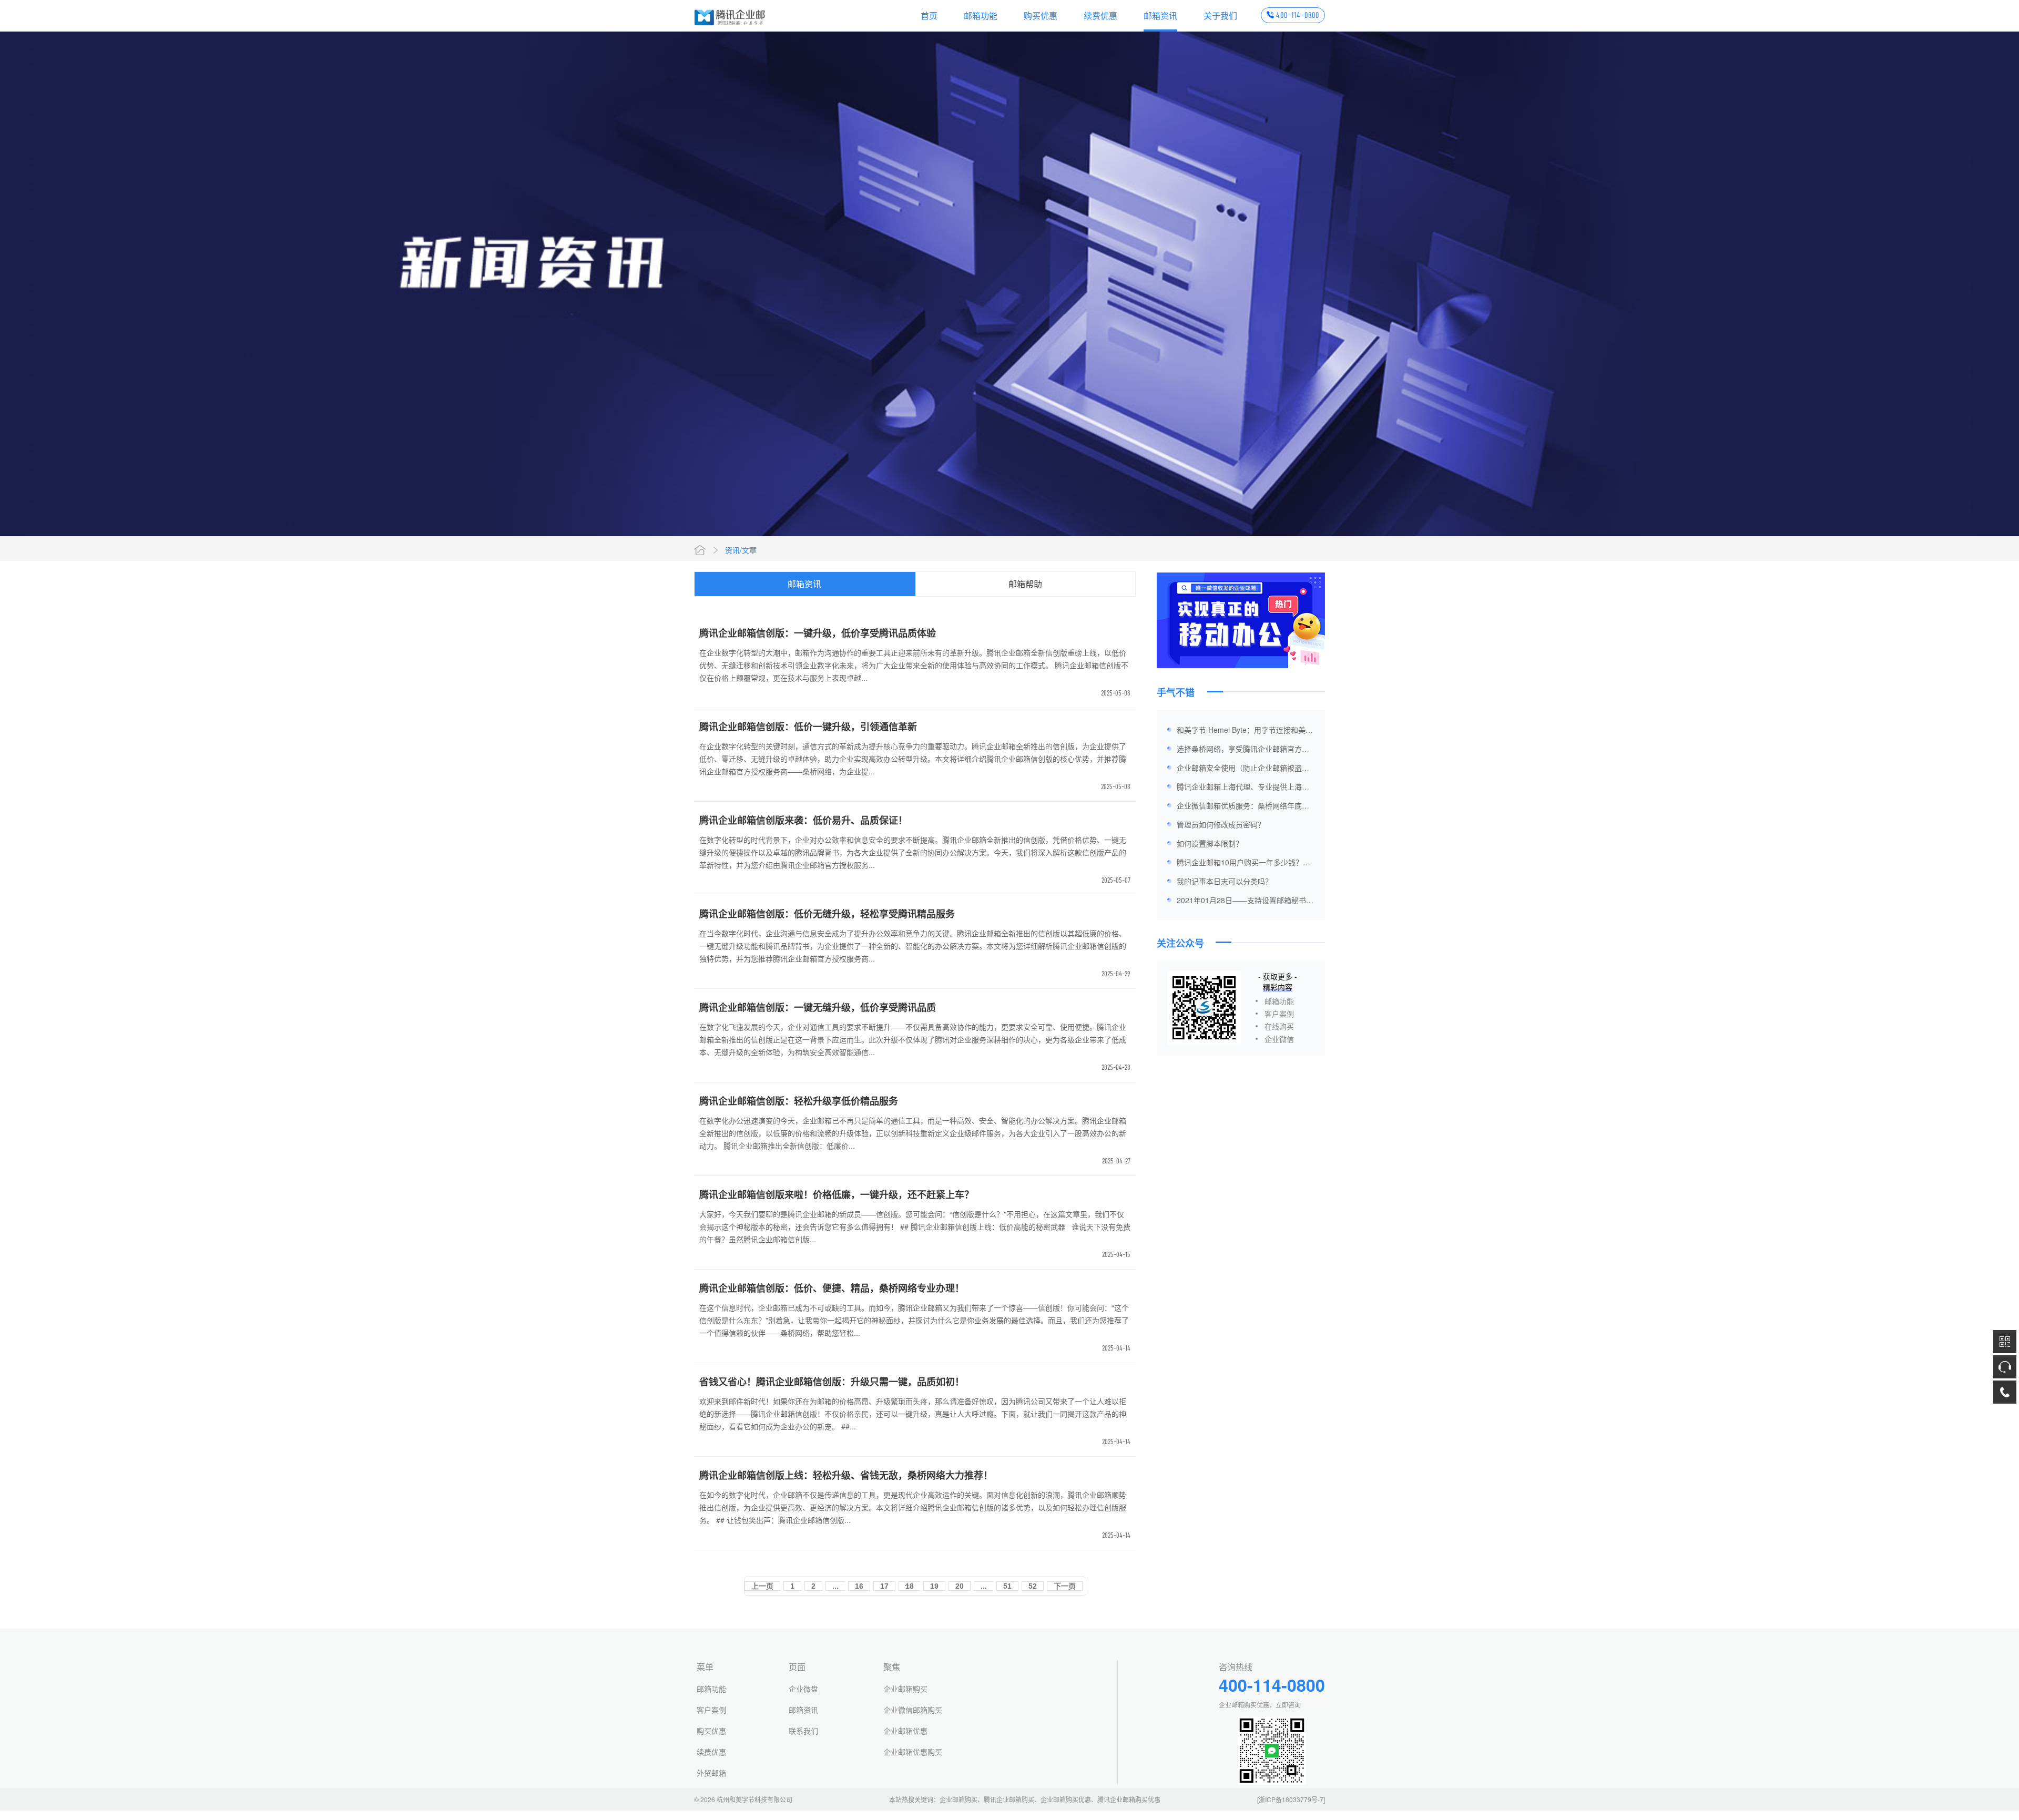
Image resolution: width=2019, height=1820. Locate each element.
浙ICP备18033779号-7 (1291, 1799)
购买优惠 (1041, 16)
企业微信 (1279, 1039)
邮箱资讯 (1160, 16)
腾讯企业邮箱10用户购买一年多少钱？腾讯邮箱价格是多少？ (1243, 864)
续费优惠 (1100, 16)
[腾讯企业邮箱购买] (730, 16)
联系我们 (803, 1731)
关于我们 (1220, 16)
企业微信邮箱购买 (913, 1710)
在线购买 (1279, 1026)
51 (1007, 1586)
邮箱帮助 (1025, 584)
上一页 (762, 1586)
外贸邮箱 (711, 1773)
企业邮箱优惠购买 (913, 1752)
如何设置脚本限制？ (1210, 843)
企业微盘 (803, 1689)
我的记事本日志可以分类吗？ (1225, 881)
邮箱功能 (981, 16)
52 (1033, 1586)
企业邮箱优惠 (905, 1731)
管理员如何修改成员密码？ (1221, 824)
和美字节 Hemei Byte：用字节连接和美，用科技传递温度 (1245, 732)
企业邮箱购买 (905, 1689)
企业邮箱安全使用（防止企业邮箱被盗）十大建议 (1243, 770)
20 (960, 1586)
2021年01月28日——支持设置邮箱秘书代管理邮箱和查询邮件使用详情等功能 (1245, 902)
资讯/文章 (741, 550)
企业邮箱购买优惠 (1066, 1799)
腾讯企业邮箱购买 (1009, 1799)
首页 (929, 16)
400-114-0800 (1298, 15)
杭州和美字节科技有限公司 (754, 1799)
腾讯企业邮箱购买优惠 (1129, 1799)
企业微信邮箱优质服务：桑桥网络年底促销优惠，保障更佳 (1243, 807)
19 (934, 1586)
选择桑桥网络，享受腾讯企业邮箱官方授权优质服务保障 (1243, 751)
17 (884, 1586)
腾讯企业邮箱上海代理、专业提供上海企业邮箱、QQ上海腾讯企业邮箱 (1243, 789)
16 (859, 1586)
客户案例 (1279, 1014)
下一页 (1065, 1586)
